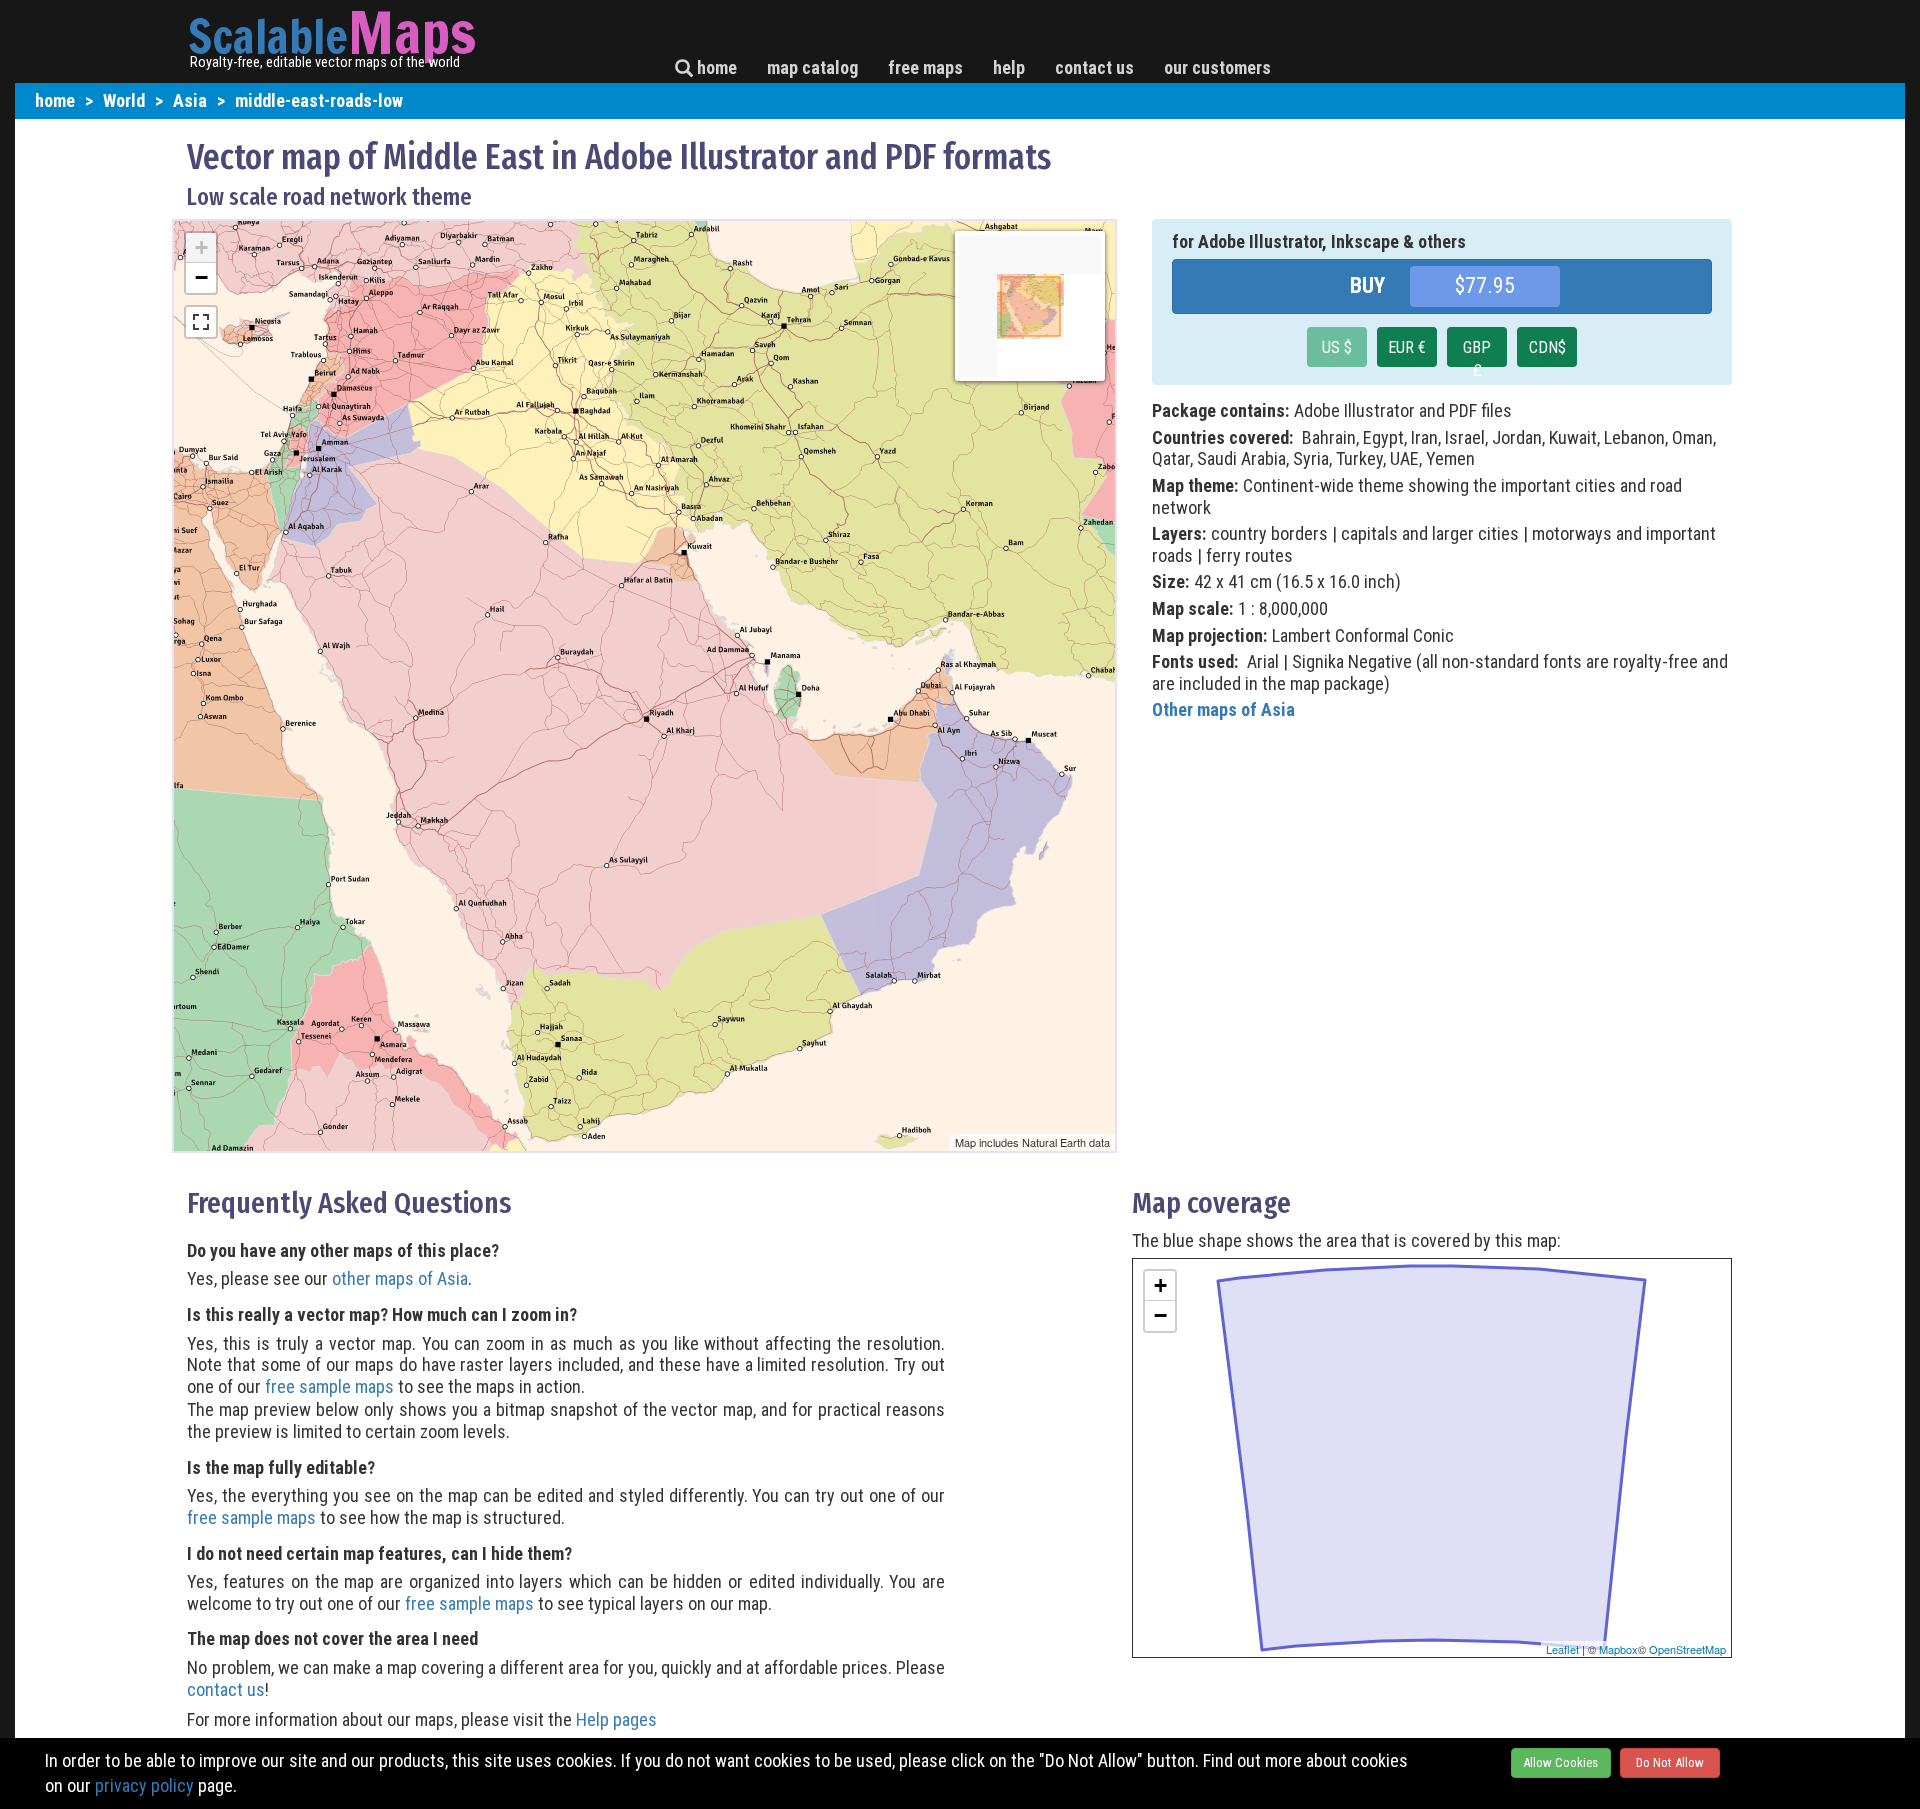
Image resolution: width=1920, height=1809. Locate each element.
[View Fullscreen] (201, 322)
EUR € (1407, 347)
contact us (1094, 67)
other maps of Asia (400, 1278)
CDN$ (1547, 347)
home (715, 67)
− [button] (201, 277)
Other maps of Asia (1223, 709)
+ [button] (201, 247)
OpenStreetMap (1687, 1649)
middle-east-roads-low (319, 100)
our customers (1217, 67)
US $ (1337, 347)
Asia (190, 100)
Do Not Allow (1670, 1762)
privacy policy (144, 1785)
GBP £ (1477, 352)
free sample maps (329, 1386)
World (124, 100)
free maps (925, 67)
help (1009, 67)
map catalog (812, 67)
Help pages (616, 1719)
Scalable (268, 36)
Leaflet (1562, 1649)
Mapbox (1618, 1649)
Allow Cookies (1560, 1762)
